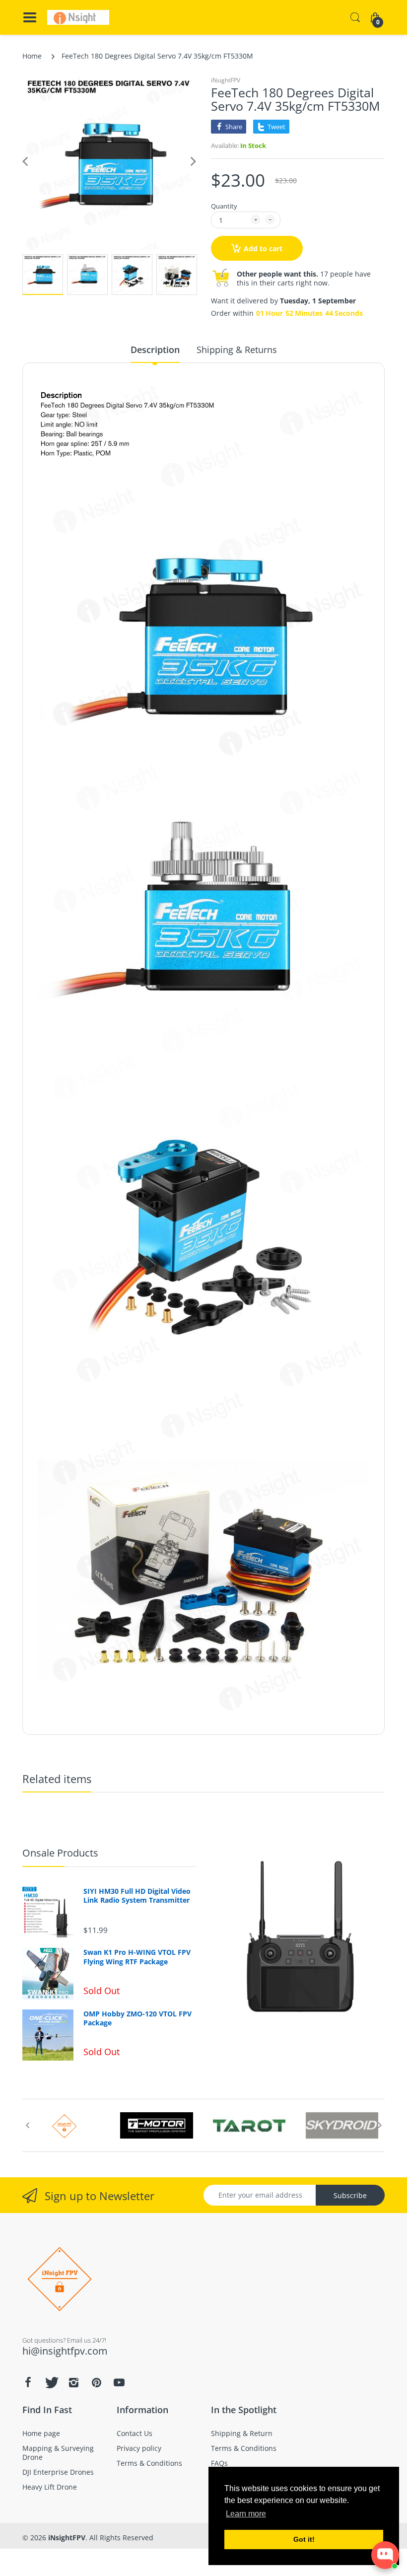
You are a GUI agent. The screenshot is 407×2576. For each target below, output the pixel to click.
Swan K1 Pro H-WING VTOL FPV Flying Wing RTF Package (137, 1957)
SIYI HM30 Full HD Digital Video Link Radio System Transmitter (137, 1896)
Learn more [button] (246, 2514)
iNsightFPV (226, 80)
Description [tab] (155, 350)
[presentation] (27, 2125)
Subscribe (350, 2195)
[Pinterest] (96, 2382)
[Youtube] (119, 2382)
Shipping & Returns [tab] (237, 350)
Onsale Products (60, 1853)
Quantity (224, 206)
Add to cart (263, 249)
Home (32, 56)
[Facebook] (28, 2382)
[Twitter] (51, 2382)
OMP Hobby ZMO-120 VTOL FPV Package (137, 2018)
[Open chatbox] (385, 2555)
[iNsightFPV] (78, 17)
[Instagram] (73, 2382)
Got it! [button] (304, 2539)
